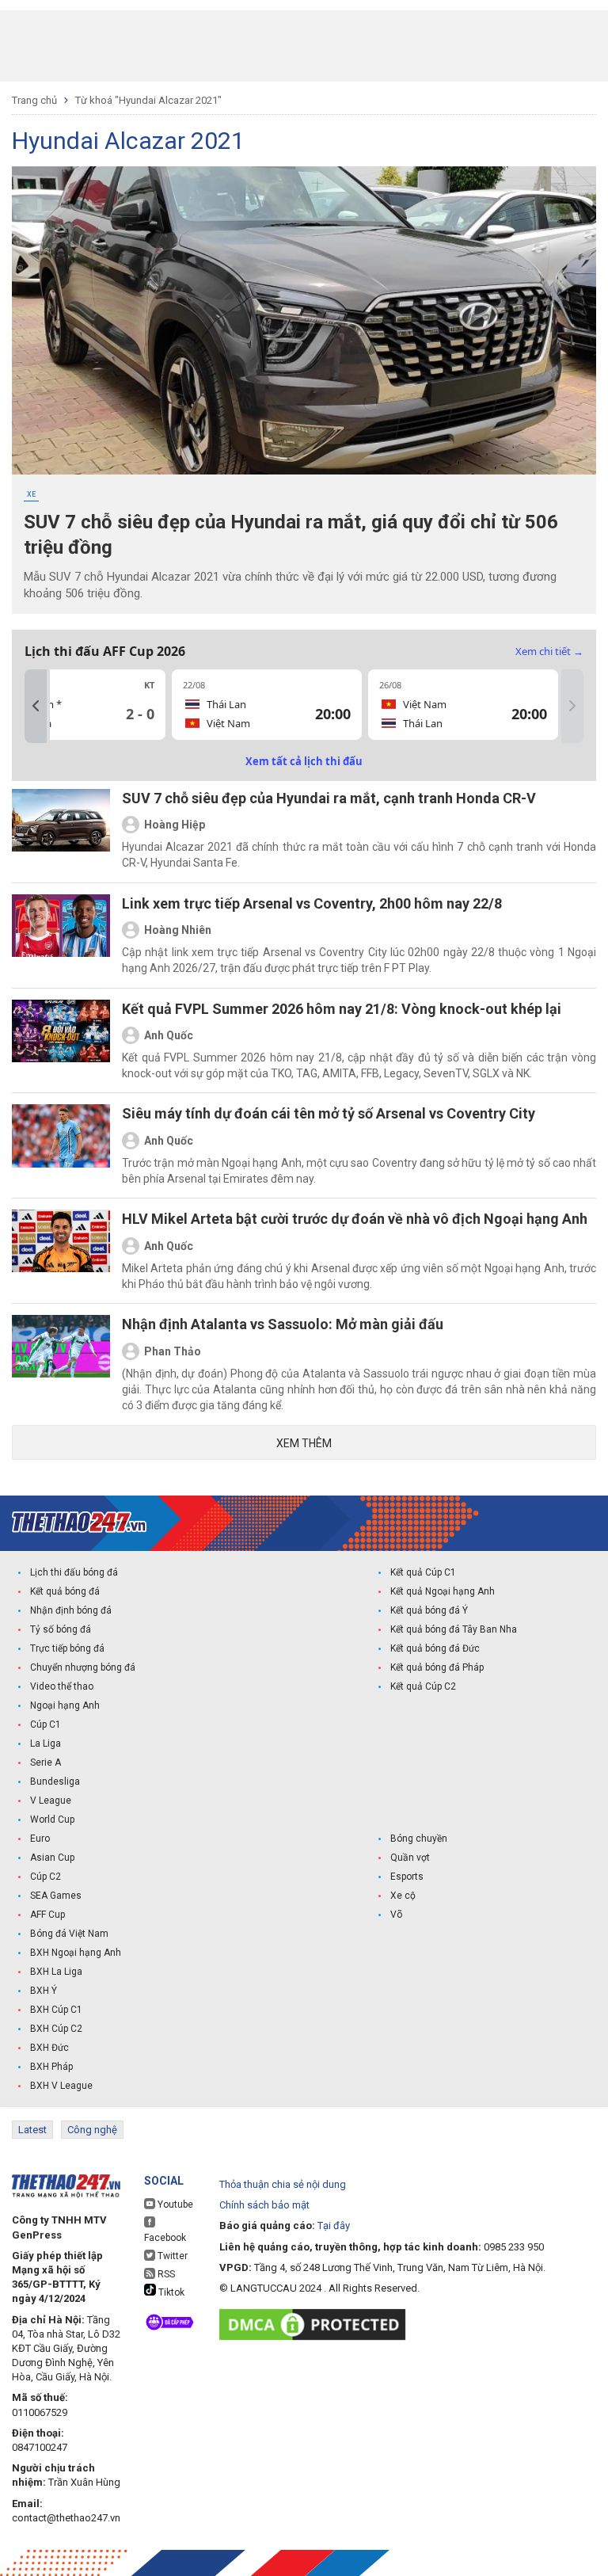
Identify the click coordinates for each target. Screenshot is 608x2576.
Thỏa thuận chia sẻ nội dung (283, 2184)
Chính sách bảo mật (264, 2205)
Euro (40, 1839)
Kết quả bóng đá (65, 1591)
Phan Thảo (173, 1351)
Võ (396, 1915)
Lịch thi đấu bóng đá (74, 1572)
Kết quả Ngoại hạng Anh (443, 1591)
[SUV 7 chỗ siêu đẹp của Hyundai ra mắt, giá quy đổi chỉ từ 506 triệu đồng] (304, 320)
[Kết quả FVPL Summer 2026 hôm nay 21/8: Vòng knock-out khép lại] (61, 1041)
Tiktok (170, 2292)
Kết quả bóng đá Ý (429, 1610)
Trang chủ (34, 100)
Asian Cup (52, 1858)
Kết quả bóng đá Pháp (437, 1667)
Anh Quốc (169, 1035)
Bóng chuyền (419, 1839)
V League (51, 1801)
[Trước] (36, 706)
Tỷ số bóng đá (61, 1629)
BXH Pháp (51, 2067)
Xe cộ (403, 1896)
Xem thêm (304, 1443)
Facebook (165, 2238)
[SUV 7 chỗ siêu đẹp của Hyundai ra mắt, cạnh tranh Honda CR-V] (61, 830)
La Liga (46, 1743)
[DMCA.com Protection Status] (316, 2324)
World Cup (52, 1820)
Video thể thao (62, 1686)
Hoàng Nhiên (178, 930)
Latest (32, 2130)
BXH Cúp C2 (56, 2029)
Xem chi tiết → (549, 651)
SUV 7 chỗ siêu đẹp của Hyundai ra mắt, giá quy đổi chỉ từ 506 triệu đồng (291, 535)
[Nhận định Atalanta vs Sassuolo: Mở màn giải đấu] (61, 1364)
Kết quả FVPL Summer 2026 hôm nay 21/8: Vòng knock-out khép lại (342, 1009)
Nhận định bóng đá (71, 1610)
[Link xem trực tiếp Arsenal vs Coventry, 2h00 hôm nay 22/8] (61, 936)
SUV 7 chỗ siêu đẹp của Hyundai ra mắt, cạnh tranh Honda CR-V (329, 798)
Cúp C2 (46, 1877)
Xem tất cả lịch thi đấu (304, 761)
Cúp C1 (46, 1724)
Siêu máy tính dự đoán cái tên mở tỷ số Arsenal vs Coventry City (329, 1113)
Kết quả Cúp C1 (423, 1572)
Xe (31, 494)
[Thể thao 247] (79, 1522)
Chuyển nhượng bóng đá (83, 1667)
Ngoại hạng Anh (65, 1705)
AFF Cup (47, 1915)
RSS (165, 2274)
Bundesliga (55, 1781)
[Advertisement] (304, 46)
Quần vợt (410, 1858)
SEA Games (56, 1896)
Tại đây (334, 2225)
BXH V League (61, 2086)
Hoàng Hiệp (175, 825)
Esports (407, 1877)
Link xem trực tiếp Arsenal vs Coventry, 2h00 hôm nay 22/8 (312, 903)
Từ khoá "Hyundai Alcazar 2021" (148, 100)
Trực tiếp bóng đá (67, 1648)
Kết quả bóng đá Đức (435, 1648)
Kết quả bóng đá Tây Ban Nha (454, 1629)
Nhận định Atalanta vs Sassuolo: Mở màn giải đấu (283, 1324)
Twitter (171, 2256)
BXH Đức (49, 2048)
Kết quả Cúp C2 (423, 1686)
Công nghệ (92, 2130)
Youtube (174, 2204)
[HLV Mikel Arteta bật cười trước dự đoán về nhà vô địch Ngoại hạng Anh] (61, 1251)
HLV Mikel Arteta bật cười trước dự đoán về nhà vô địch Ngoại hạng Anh (355, 1219)
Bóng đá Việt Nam (69, 1934)
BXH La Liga (56, 1972)
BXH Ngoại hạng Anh (76, 1953)
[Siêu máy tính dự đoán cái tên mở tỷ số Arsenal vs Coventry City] (61, 1145)
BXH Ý (44, 1991)
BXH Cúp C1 (56, 2010)
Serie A (46, 1762)
